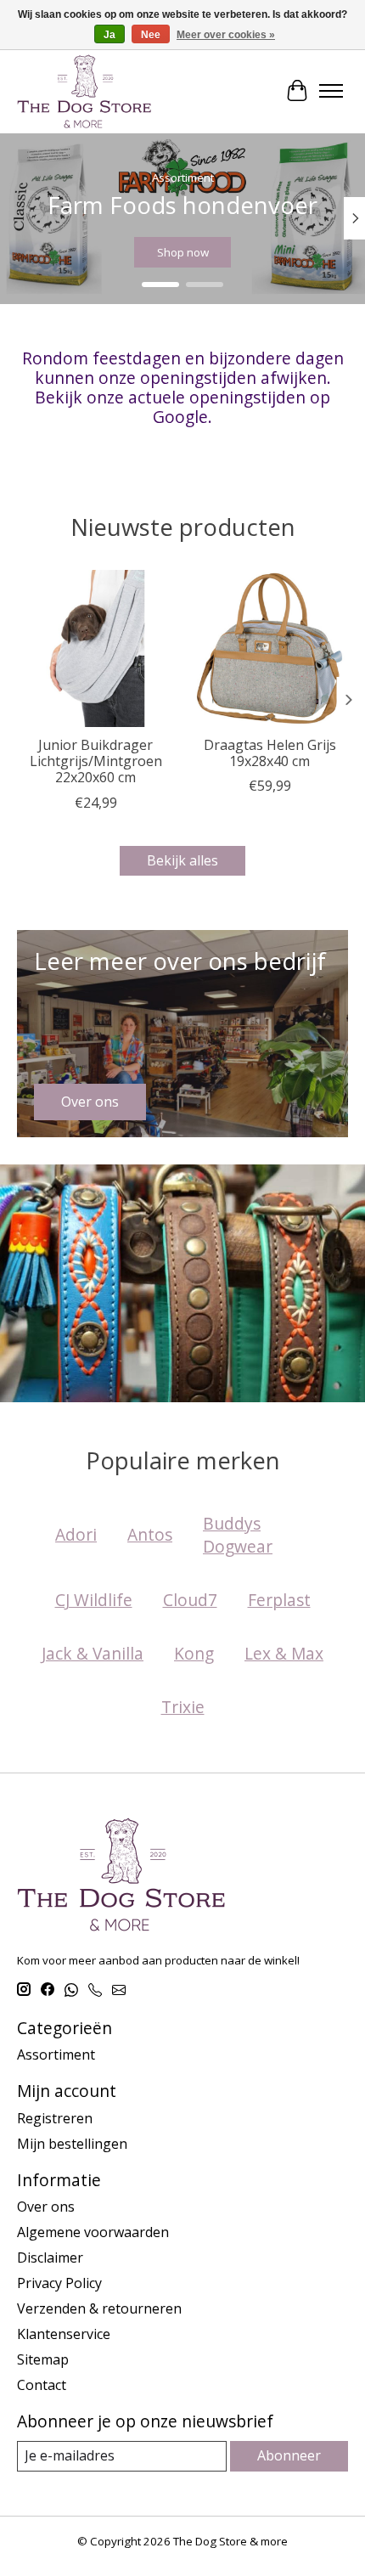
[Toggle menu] (331, 91)
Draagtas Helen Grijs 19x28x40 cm (270, 753)
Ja (109, 35)
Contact (42, 2385)
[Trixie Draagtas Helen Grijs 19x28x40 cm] (270, 648)
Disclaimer (50, 2258)
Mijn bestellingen (72, 2144)
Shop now (183, 252)
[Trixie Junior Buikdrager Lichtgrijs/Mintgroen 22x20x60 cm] (95, 648)
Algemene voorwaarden (93, 2232)
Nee (151, 35)
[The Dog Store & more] (84, 91)
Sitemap (43, 2359)
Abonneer (289, 2455)
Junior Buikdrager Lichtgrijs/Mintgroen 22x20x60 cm (96, 761)
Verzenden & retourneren (99, 2308)
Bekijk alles (182, 860)
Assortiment (56, 2055)
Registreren (55, 2118)
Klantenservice (64, 2334)
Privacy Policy (59, 2283)
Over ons (46, 2207)
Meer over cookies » (226, 35)
